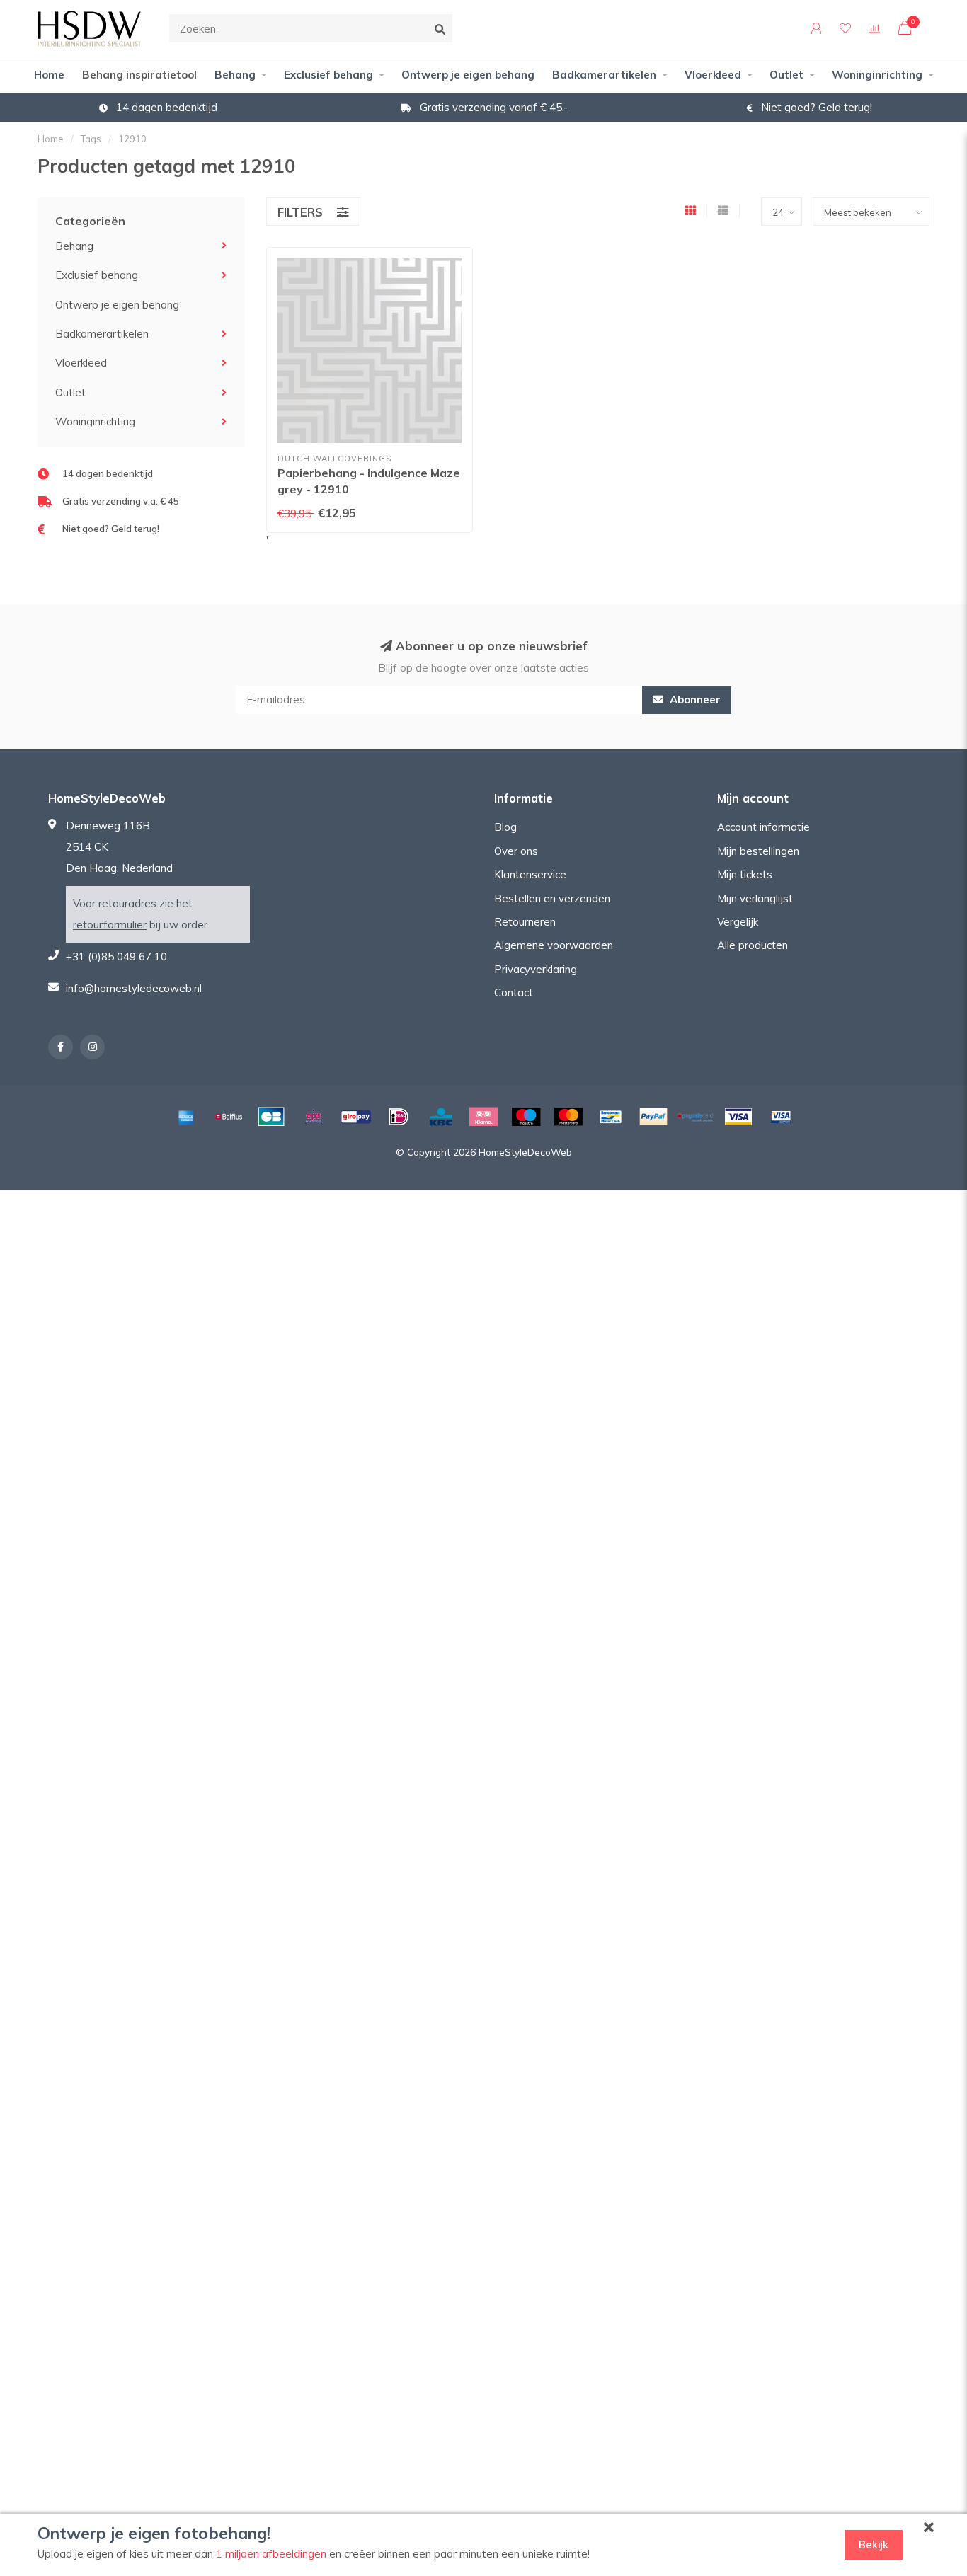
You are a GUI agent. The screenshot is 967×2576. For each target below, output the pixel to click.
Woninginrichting (877, 75)
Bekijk (874, 2545)
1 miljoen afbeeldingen (271, 2554)
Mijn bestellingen (758, 851)
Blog (505, 827)
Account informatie (763, 827)
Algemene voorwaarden (554, 945)
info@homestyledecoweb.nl (134, 988)
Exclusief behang (328, 75)
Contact (514, 993)
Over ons (516, 851)
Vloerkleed (713, 75)
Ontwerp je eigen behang (468, 75)
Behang (235, 75)
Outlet (786, 75)
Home (49, 75)
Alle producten (753, 945)
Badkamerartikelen (604, 75)
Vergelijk (738, 922)
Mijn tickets (745, 874)
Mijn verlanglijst (755, 898)
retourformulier (110, 925)
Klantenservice (530, 874)
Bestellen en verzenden (552, 898)
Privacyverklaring (536, 969)
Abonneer (694, 700)
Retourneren (525, 922)
